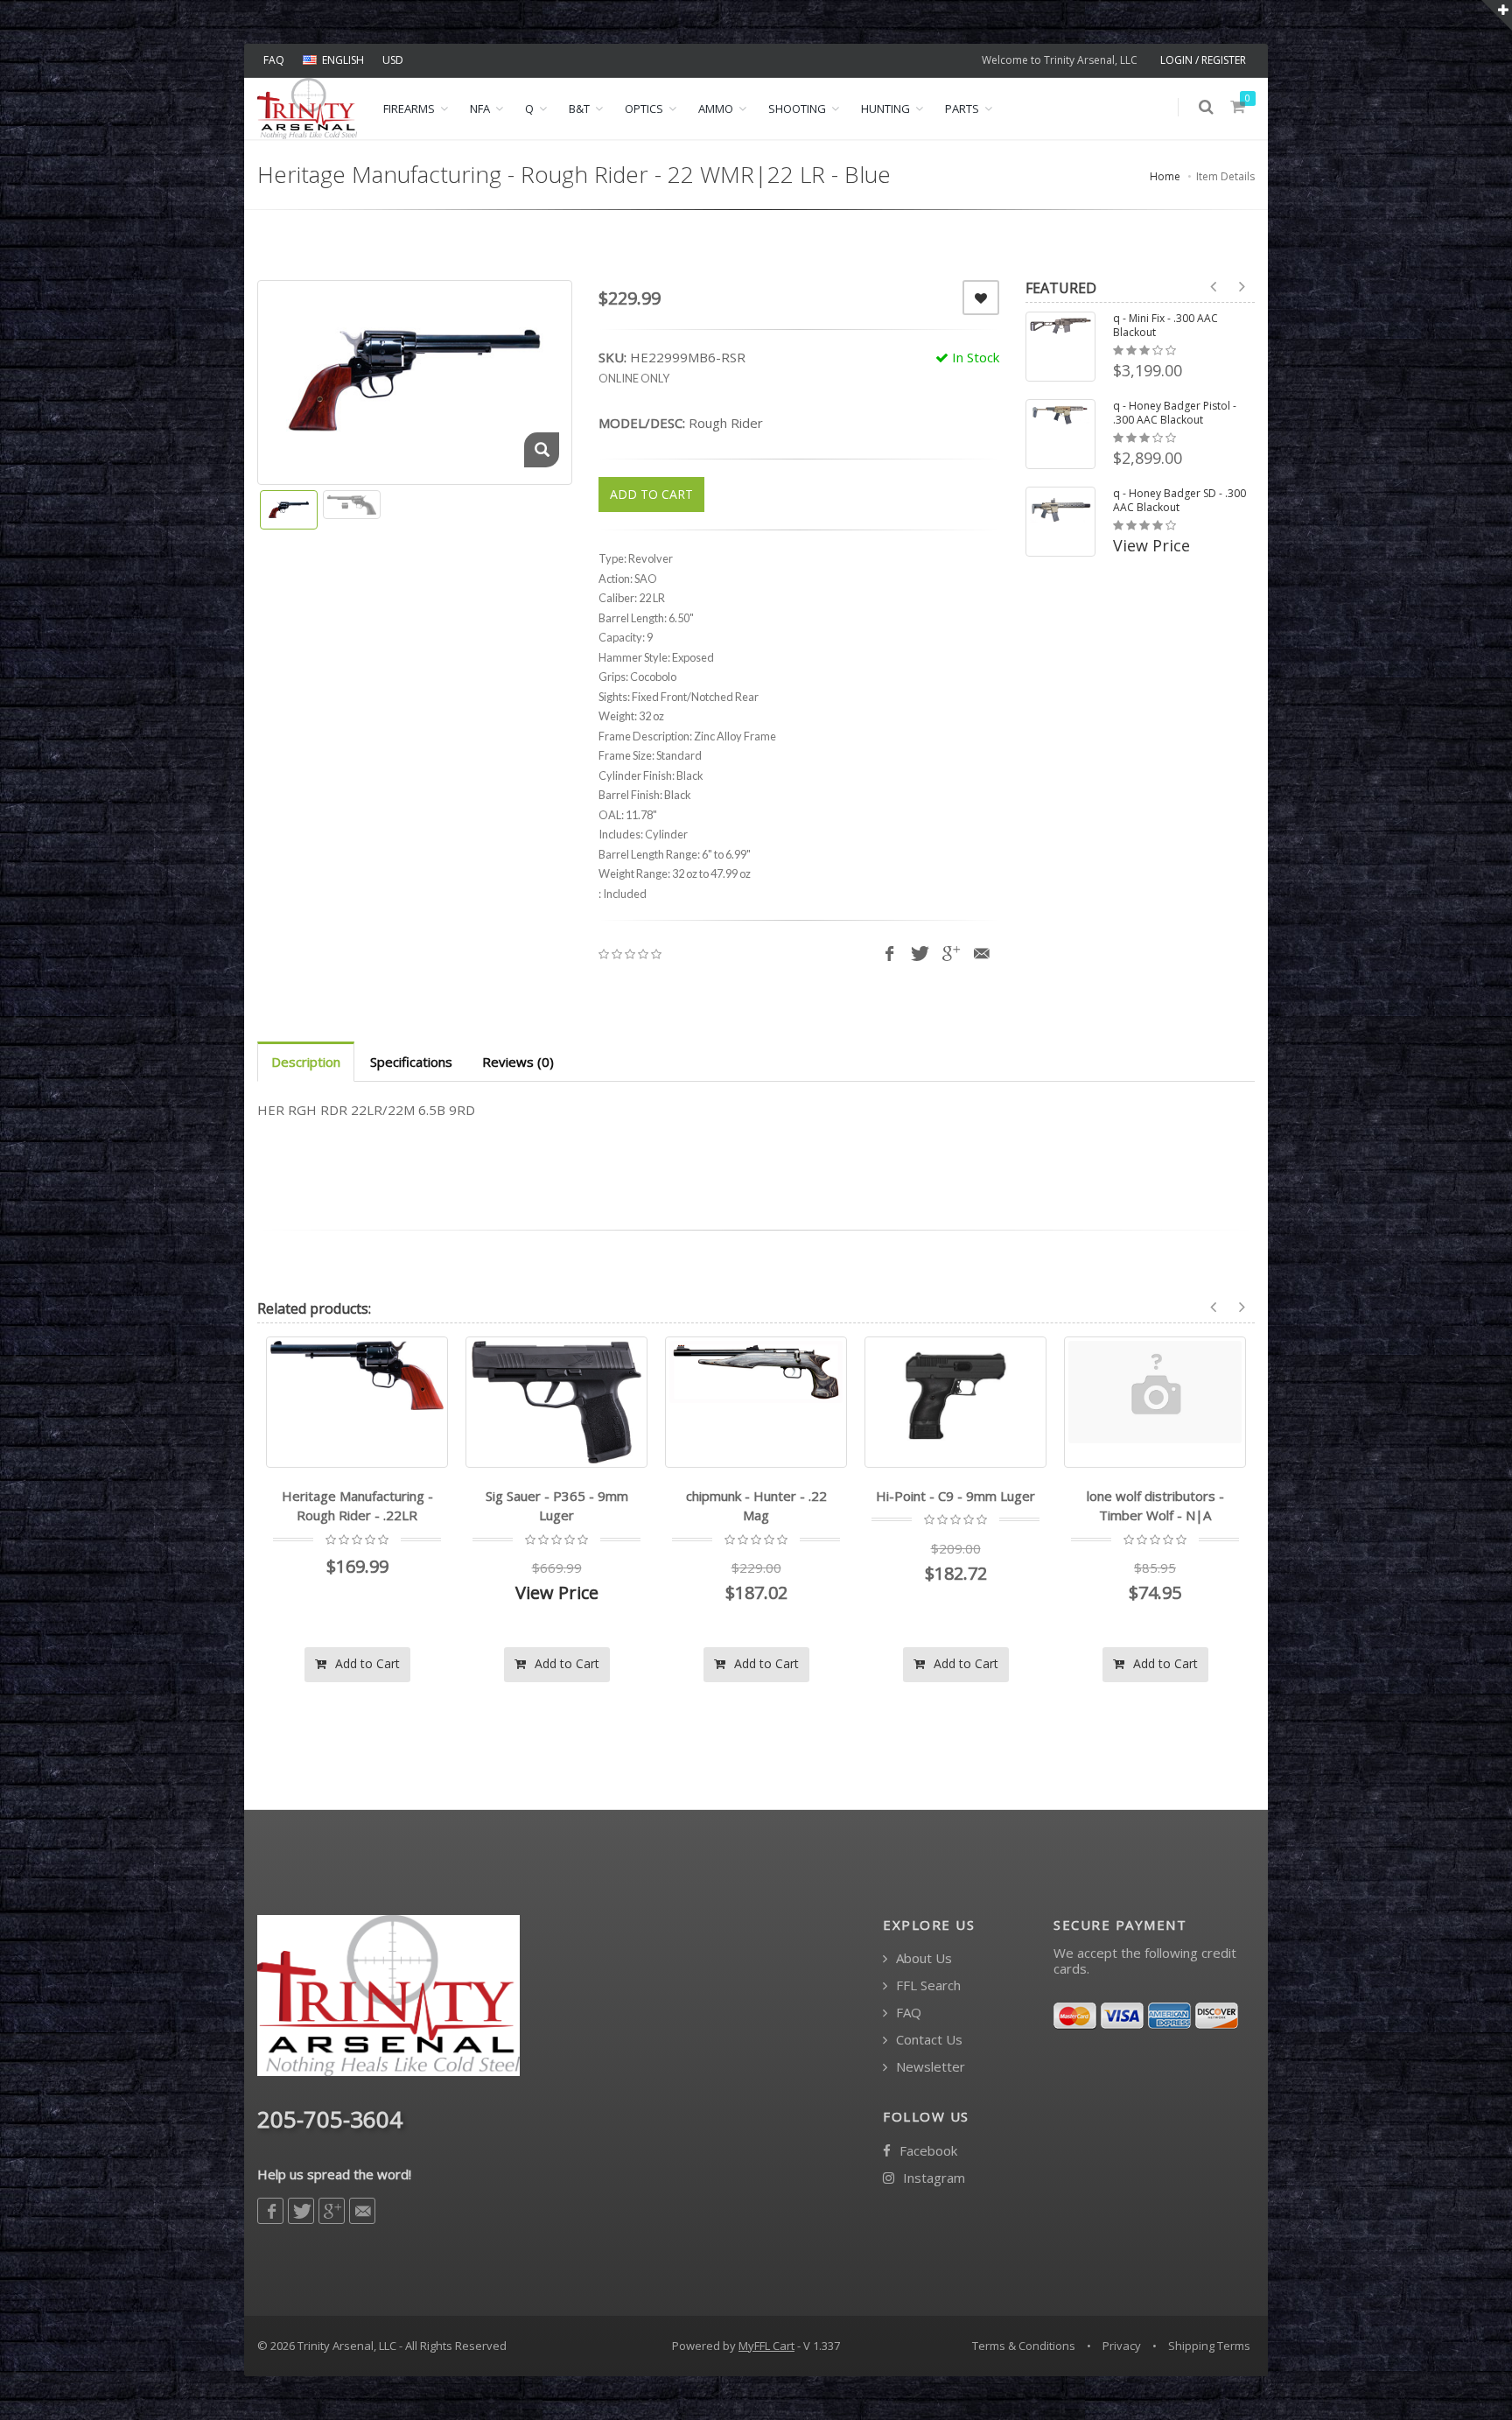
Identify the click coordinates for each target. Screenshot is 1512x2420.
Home (1165, 176)
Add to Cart (366, 1663)
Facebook (927, 2151)
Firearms (409, 109)
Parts (962, 109)
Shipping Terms (1209, 2346)
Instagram (932, 2178)
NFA (480, 109)
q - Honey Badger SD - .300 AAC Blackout (1179, 501)
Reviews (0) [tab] (518, 1062)
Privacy (1122, 2346)
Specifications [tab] (411, 1062)
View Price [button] (1151, 545)
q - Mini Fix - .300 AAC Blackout (1165, 326)
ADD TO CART (651, 494)
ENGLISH (343, 60)
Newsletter (929, 2067)
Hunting (885, 109)
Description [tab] (306, 1062)
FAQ (274, 60)
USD (393, 60)
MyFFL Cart (766, 2346)
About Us (922, 1958)
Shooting (797, 109)
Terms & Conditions (1024, 2346)
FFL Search (927, 1985)
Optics (644, 109)
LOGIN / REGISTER (1203, 60)
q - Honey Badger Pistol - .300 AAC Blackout (1175, 413)
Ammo (716, 109)
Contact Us (927, 2040)
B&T (579, 109)
